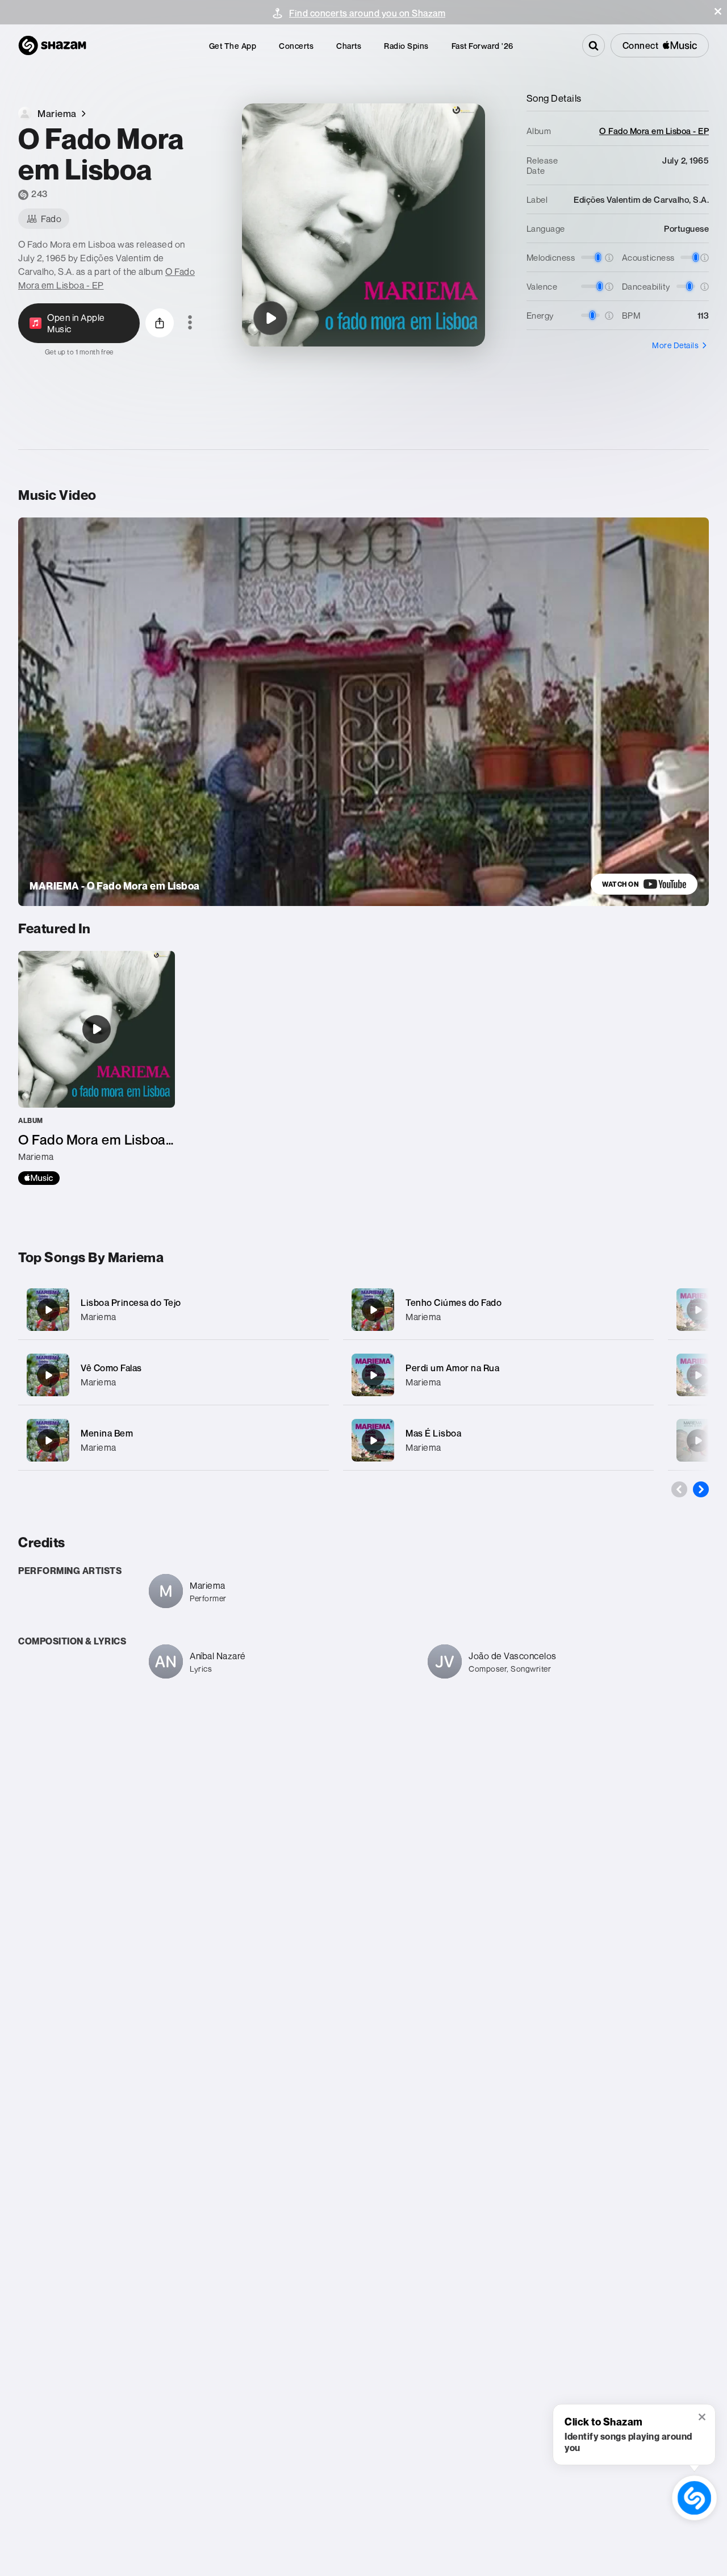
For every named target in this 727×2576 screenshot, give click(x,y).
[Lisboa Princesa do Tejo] (174, 1310)
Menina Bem (107, 1433)
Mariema (99, 1317)
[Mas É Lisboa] (498, 1440)
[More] (313, 1310)
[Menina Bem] (174, 1440)
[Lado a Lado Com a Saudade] (698, 1441)
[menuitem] (233, 46)
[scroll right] (701, 1489)
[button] (718, 11)
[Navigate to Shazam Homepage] (52, 45)
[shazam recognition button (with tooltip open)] (694, 2498)
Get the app (233, 46)
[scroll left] (679, 1489)
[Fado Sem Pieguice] (698, 1375)
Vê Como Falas (111, 1368)
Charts (349, 46)
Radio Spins (406, 46)
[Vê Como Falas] (174, 1375)
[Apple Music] (39, 1178)
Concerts (296, 46)
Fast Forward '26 (482, 46)
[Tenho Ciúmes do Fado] (498, 1310)
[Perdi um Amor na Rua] (498, 1375)
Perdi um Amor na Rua (452, 1368)
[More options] (190, 323)
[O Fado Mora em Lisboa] (270, 318)
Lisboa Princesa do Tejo (131, 1302)
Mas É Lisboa (433, 1433)
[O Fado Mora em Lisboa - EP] (97, 1068)
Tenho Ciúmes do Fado (454, 1302)
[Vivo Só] (698, 1310)
